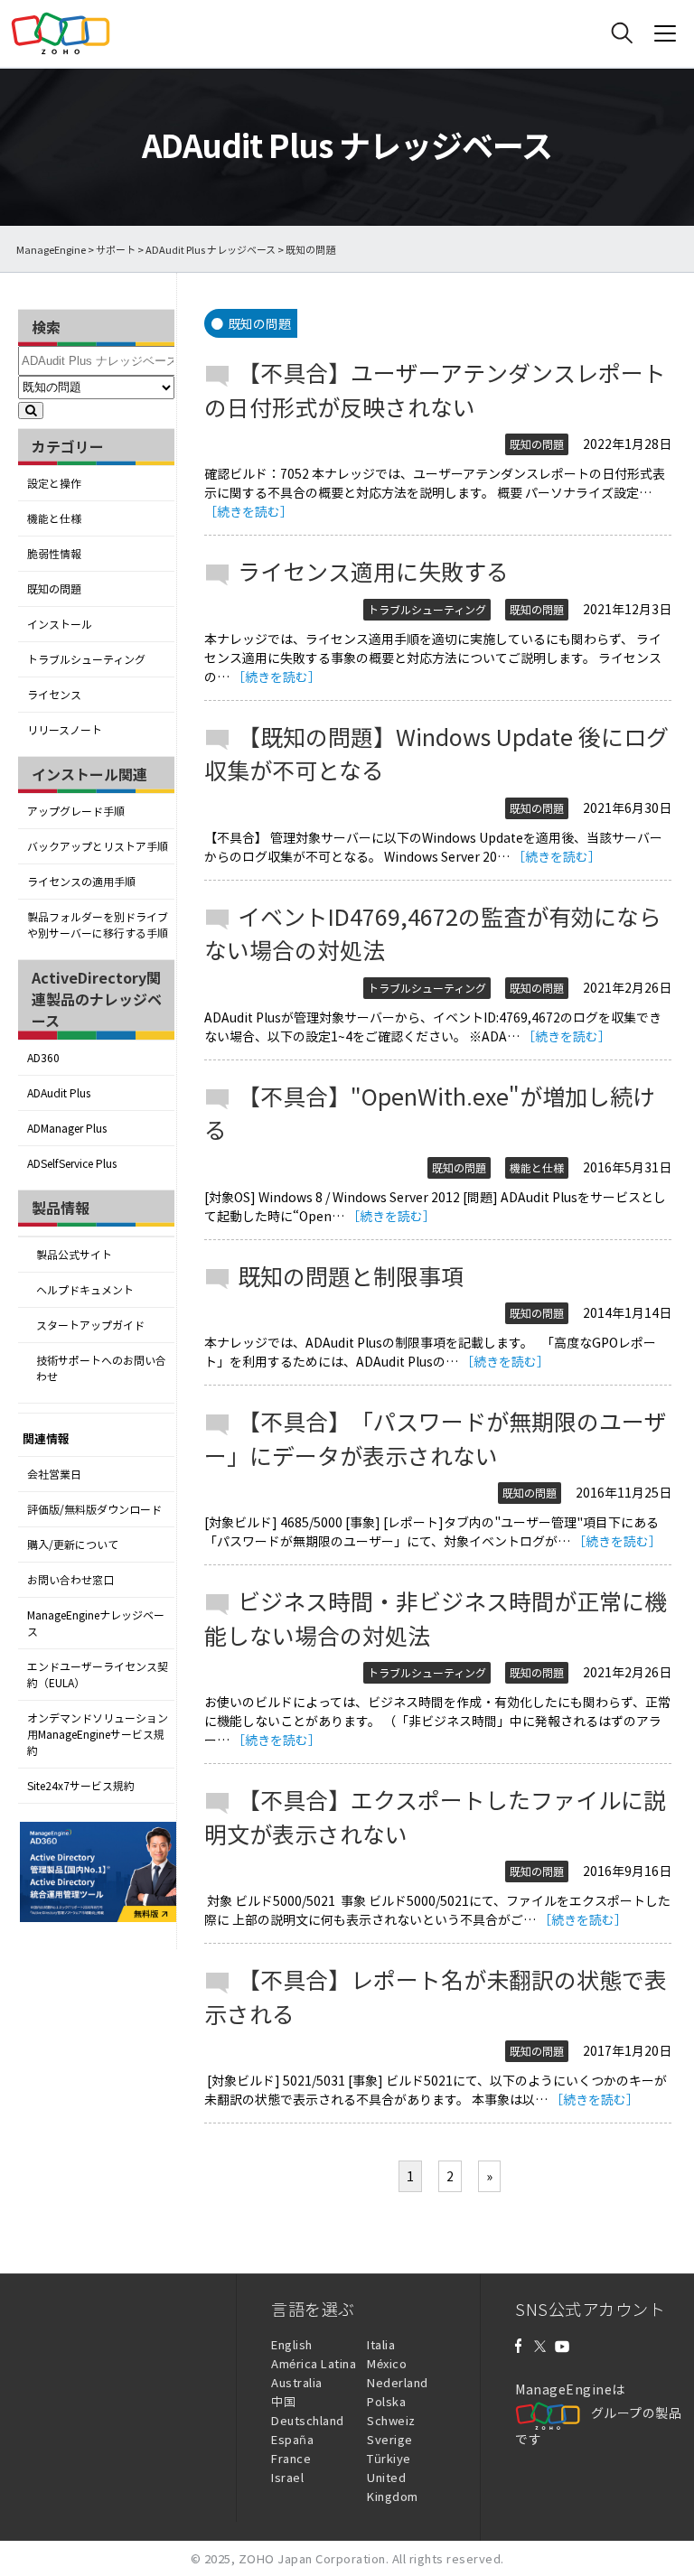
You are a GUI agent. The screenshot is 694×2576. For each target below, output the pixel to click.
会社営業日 (54, 1474)
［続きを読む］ (249, 511)
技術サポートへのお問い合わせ (101, 1368)
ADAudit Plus (59, 1093)
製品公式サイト (74, 1255)
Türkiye (389, 2458)
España (292, 2439)
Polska (386, 2401)
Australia (297, 2382)
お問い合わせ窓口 (70, 1580)
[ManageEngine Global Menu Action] (665, 33)
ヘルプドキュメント (85, 1290)
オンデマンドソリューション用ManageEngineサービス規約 (98, 1734)
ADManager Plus (67, 1128)
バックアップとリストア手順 (98, 846)
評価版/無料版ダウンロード (94, 1509)
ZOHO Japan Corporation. (314, 2558)
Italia (381, 2344)
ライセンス (54, 695)
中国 (283, 2401)
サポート (116, 250)
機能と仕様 (54, 518)
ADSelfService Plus (72, 1163)
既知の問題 (54, 589)
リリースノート (65, 730)
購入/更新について (73, 1545)
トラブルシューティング (86, 659)
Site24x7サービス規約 (81, 1786)
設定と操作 (54, 483)
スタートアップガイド (90, 1325)
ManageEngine (51, 250)
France (291, 2458)
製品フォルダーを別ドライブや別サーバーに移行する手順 (98, 925)
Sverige (390, 2439)
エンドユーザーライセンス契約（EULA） (98, 1675)
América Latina (314, 2363)
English (292, 2344)
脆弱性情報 (54, 554)
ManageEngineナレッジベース (96, 1623)
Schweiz (391, 2420)
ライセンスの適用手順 (81, 882)
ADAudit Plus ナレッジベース (211, 250)
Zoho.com (61, 33)
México (387, 2363)
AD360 (43, 1058)
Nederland (398, 2382)
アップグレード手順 (76, 811)
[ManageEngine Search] (622, 33)
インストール (60, 624)
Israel (287, 2477)
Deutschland (308, 2420)
